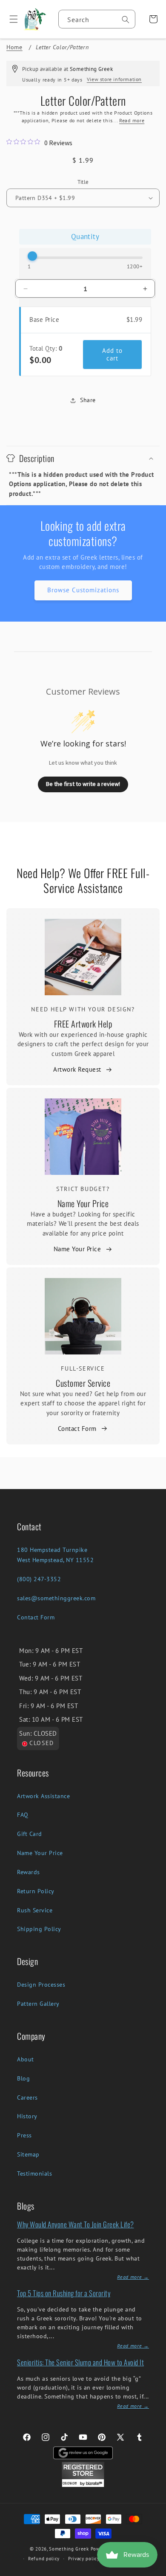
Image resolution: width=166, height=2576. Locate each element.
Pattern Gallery (38, 2004)
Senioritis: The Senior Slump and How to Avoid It (80, 2362)
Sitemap (28, 2154)
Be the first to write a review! (83, 784)
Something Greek (69, 2549)
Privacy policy (84, 2559)
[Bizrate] (154, 2571)
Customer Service (83, 1383)
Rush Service (35, 1910)
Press (24, 2135)
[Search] (126, 20)
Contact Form (77, 1429)
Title (83, 182)
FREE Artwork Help (83, 1024)
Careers (27, 2097)
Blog (23, 2078)
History (27, 2116)
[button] (10, 19)
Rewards (29, 1872)
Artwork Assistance (43, 1796)
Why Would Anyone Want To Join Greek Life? (76, 2224)
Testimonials (34, 2173)
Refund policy (44, 2559)
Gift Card (30, 1834)
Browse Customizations (83, 590)
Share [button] (88, 400)
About (26, 2059)
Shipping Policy (39, 1929)
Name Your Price (83, 1203)
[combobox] (97, 19)
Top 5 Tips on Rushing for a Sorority (64, 2293)
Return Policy (36, 1891)
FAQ (23, 1815)
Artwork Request (77, 1069)
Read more (132, 120)
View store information (114, 79)
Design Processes (41, 1985)
